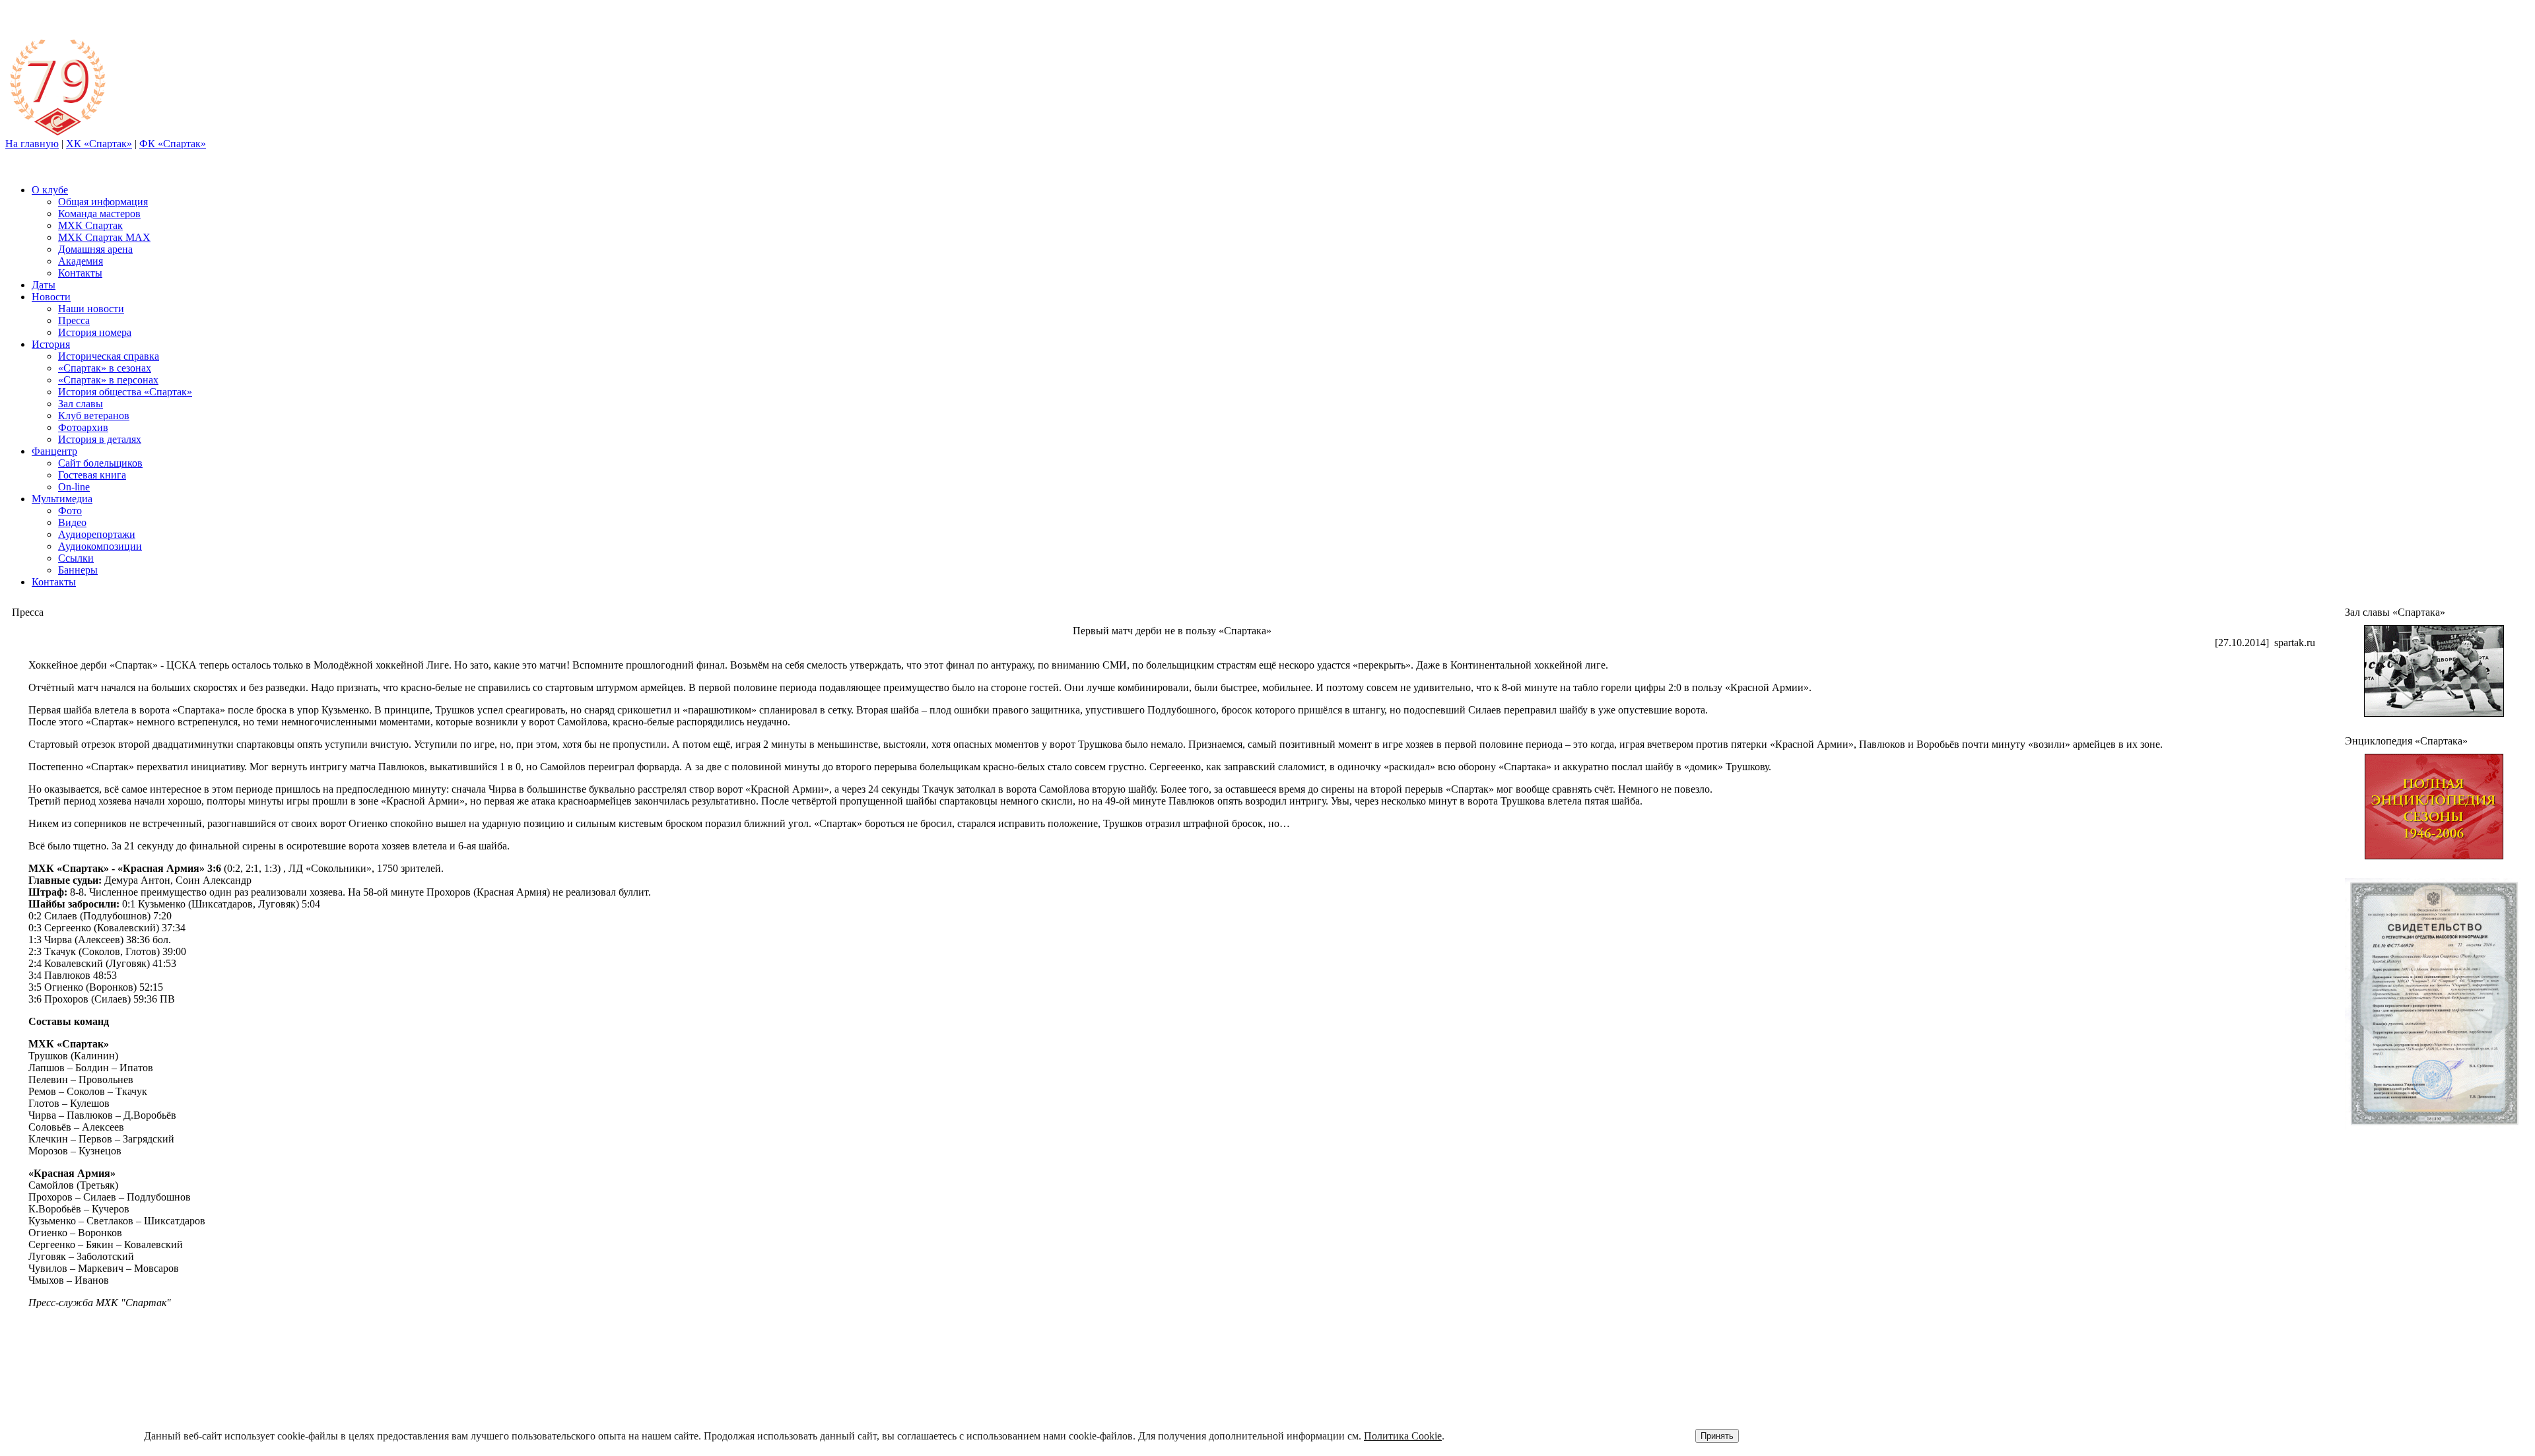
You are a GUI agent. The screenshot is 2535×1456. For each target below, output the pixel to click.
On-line (74, 487)
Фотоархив (83, 427)
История (51, 344)
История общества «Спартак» (125, 392)
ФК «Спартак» (173, 144)
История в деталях (100, 439)
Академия (81, 261)
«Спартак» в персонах (108, 380)
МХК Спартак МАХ (104, 237)
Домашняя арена (95, 249)
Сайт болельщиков (100, 463)
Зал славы (81, 404)
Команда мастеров (99, 214)
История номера (95, 332)
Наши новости (91, 309)
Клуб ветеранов (94, 415)
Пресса (74, 320)
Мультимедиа (62, 499)
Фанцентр (54, 451)
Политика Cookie (1403, 1436)
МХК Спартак (90, 225)
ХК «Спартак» (99, 144)
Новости (51, 297)
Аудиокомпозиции (100, 546)
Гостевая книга (92, 475)
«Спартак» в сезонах (105, 368)
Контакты (80, 273)
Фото (70, 511)
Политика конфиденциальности (2392, 1397)
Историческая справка (109, 356)
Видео (72, 522)
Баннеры (78, 570)
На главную (32, 144)
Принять (1717, 1436)
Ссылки (76, 558)
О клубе (50, 190)
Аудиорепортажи (97, 534)
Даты (44, 285)
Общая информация (103, 202)
